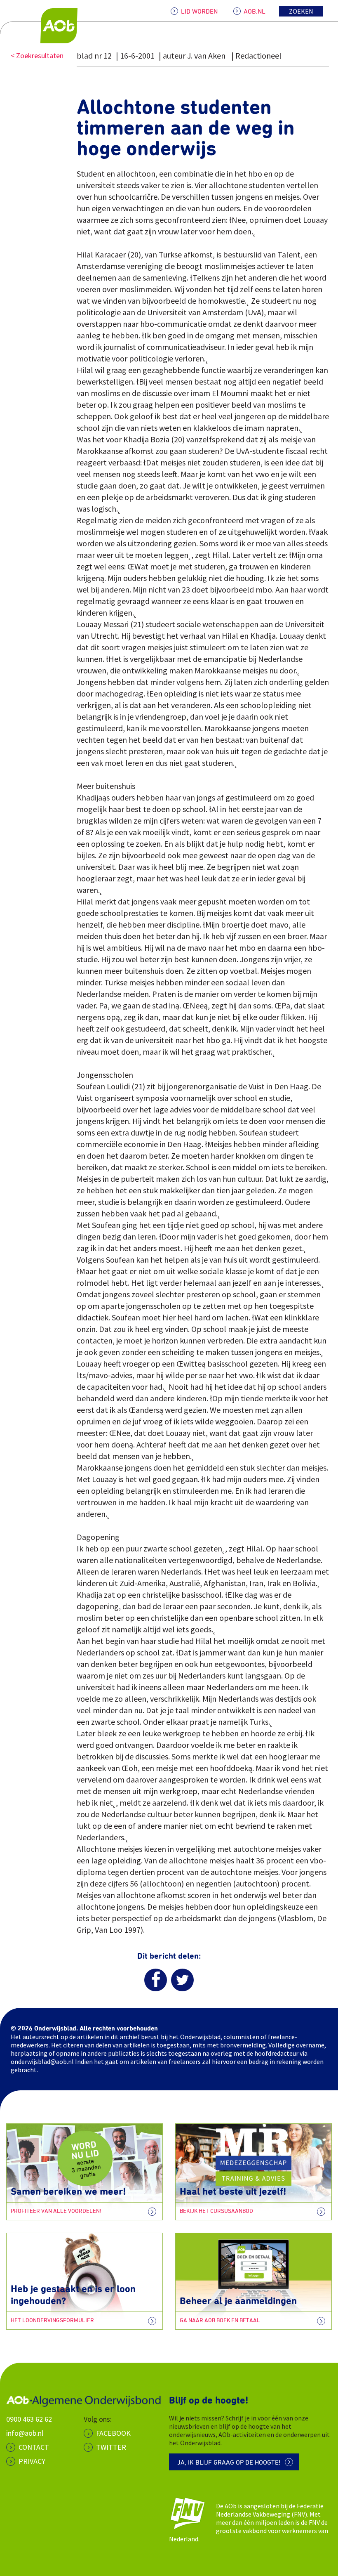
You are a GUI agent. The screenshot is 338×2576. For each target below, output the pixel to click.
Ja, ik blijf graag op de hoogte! (229, 2463)
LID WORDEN (199, 12)
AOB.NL (255, 12)
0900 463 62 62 (29, 2419)
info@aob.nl (25, 2433)
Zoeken (301, 11)
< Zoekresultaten (37, 55)
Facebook (113, 2433)
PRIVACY (32, 2461)
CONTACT (34, 2447)
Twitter (111, 2447)
